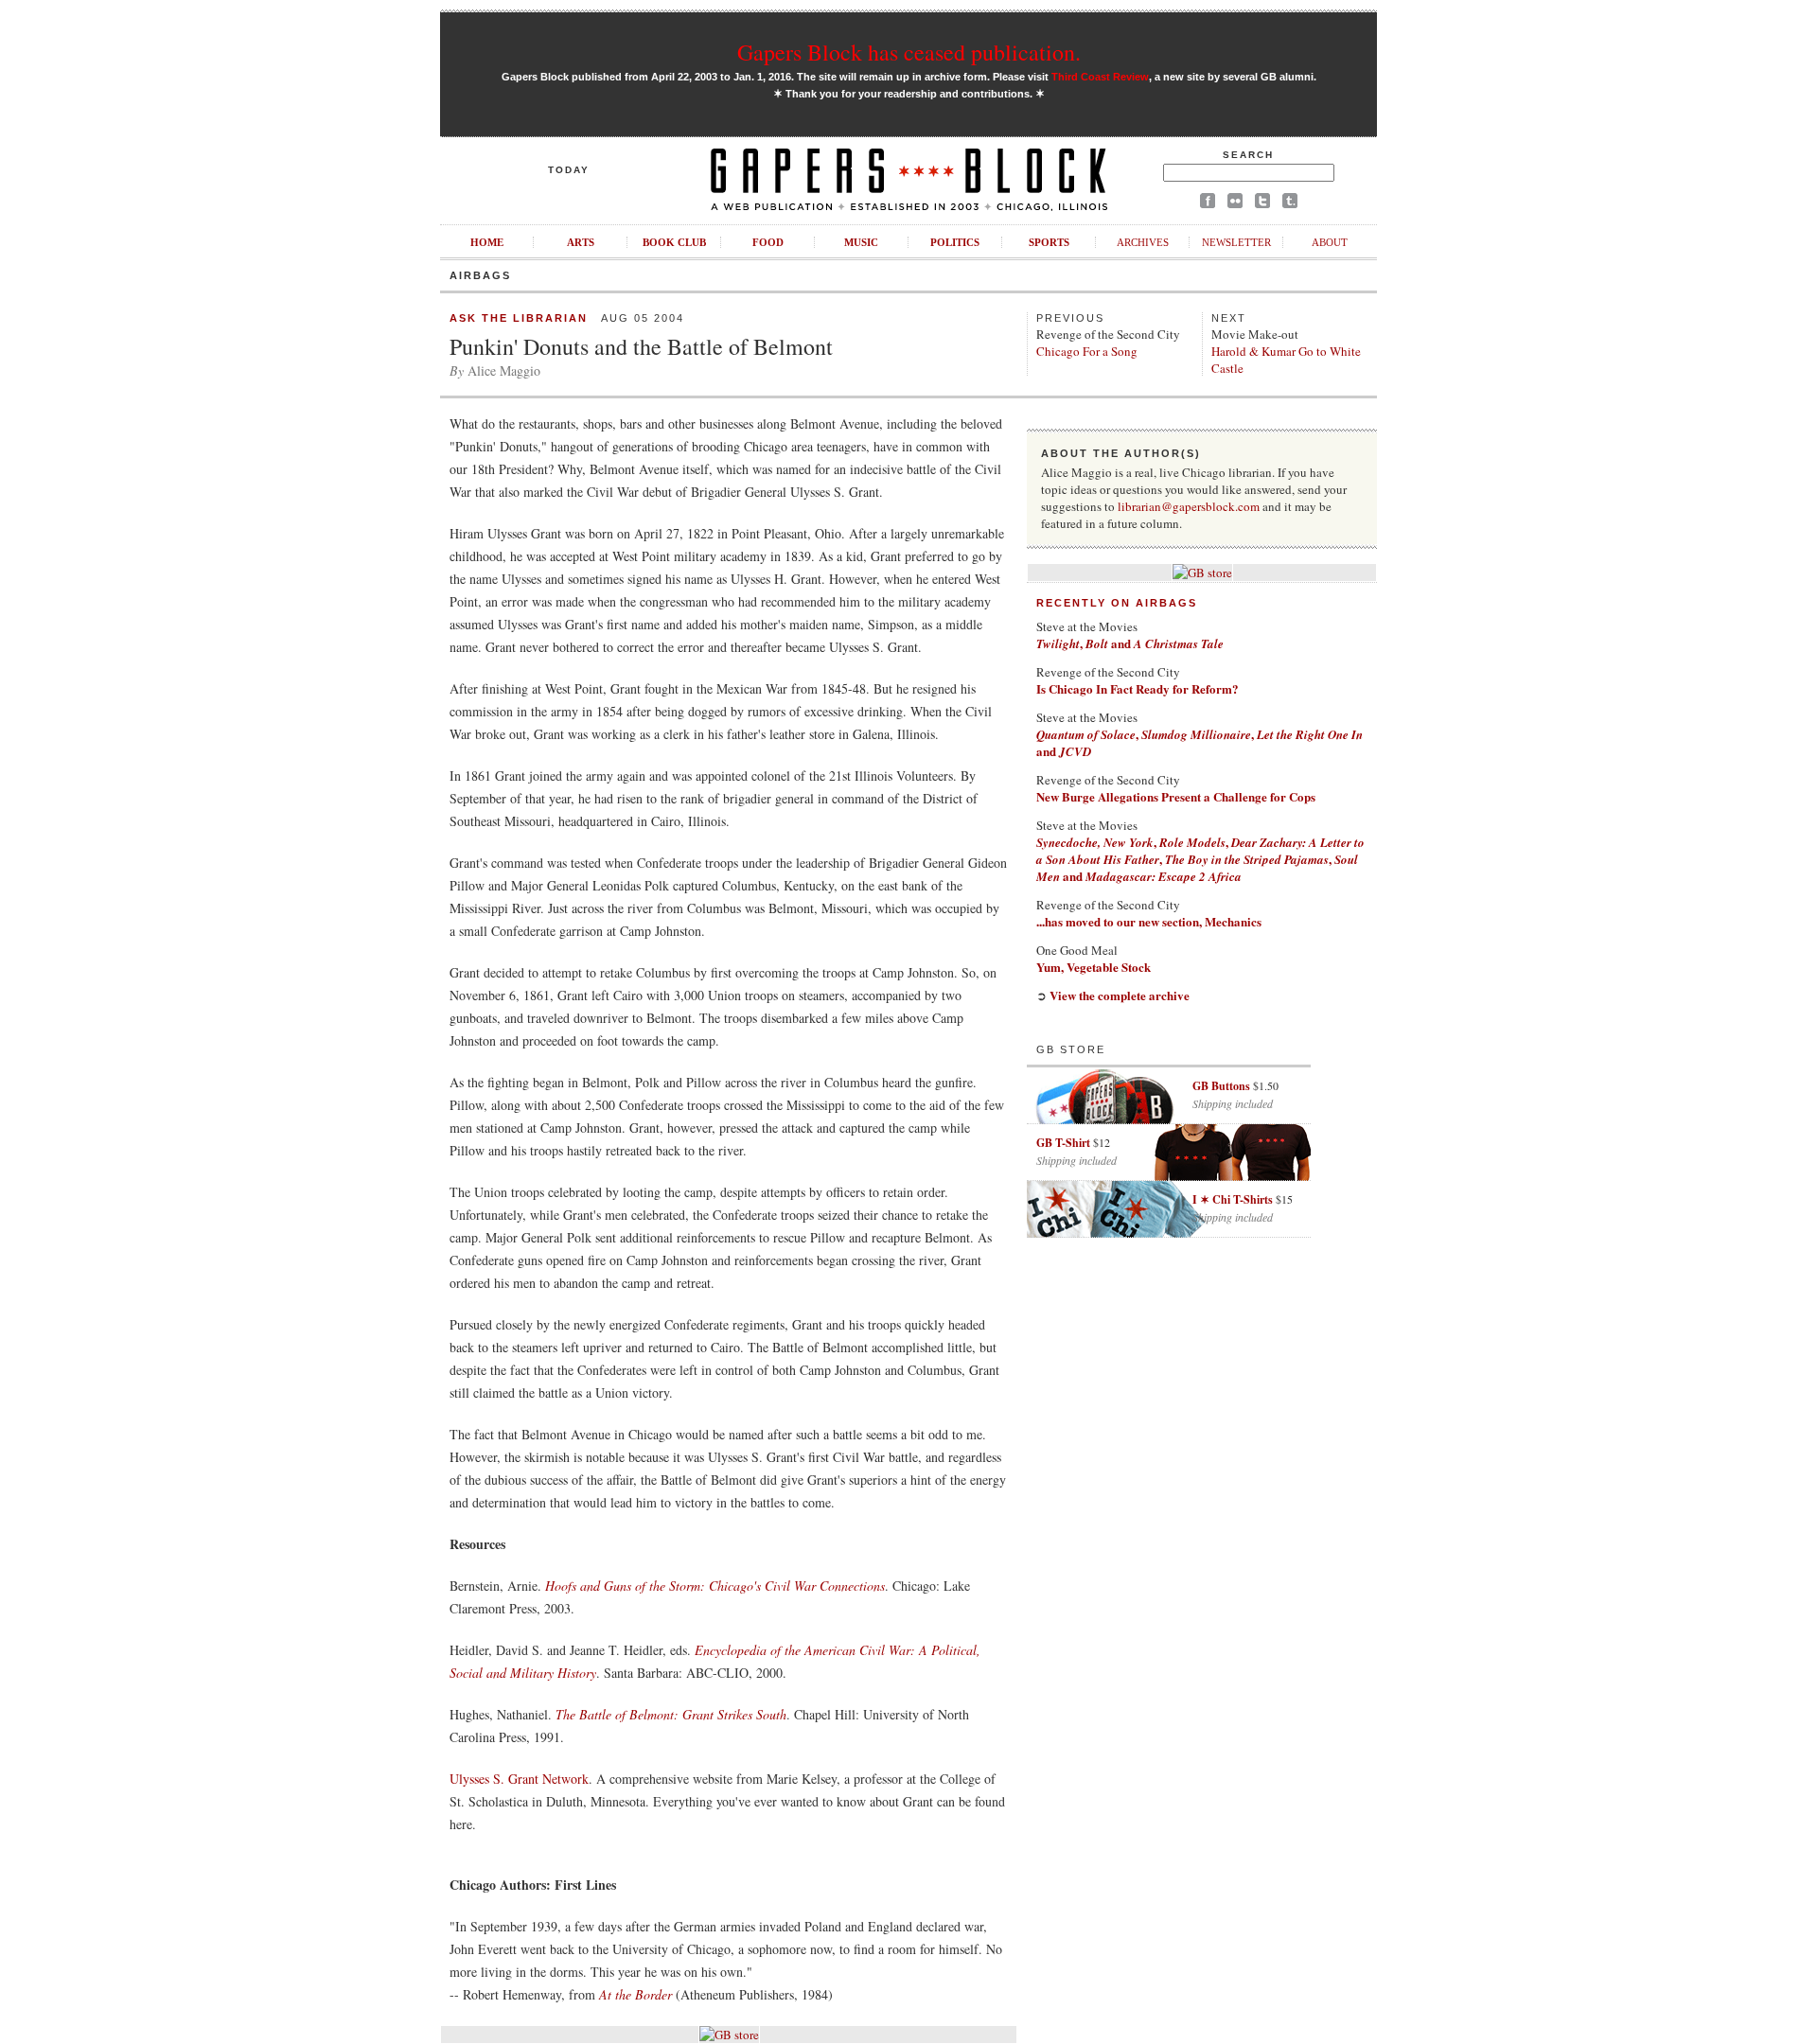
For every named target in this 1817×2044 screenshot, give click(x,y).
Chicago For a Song (1087, 351)
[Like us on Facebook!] (1208, 204)
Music (861, 242)
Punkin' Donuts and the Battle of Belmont (641, 346)
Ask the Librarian (519, 318)
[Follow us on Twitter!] (1262, 204)
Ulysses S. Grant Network (519, 1779)
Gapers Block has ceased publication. (909, 52)
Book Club (674, 242)
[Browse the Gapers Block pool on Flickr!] (1235, 204)
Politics (955, 242)
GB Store (1071, 1049)
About (1330, 242)
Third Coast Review (1100, 77)
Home (487, 242)
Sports (1049, 242)
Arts (581, 242)
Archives (1143, 242)
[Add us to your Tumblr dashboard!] (1290, 204)
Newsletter (1236, 242)
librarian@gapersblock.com (1189, 506)
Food (768, 242)
